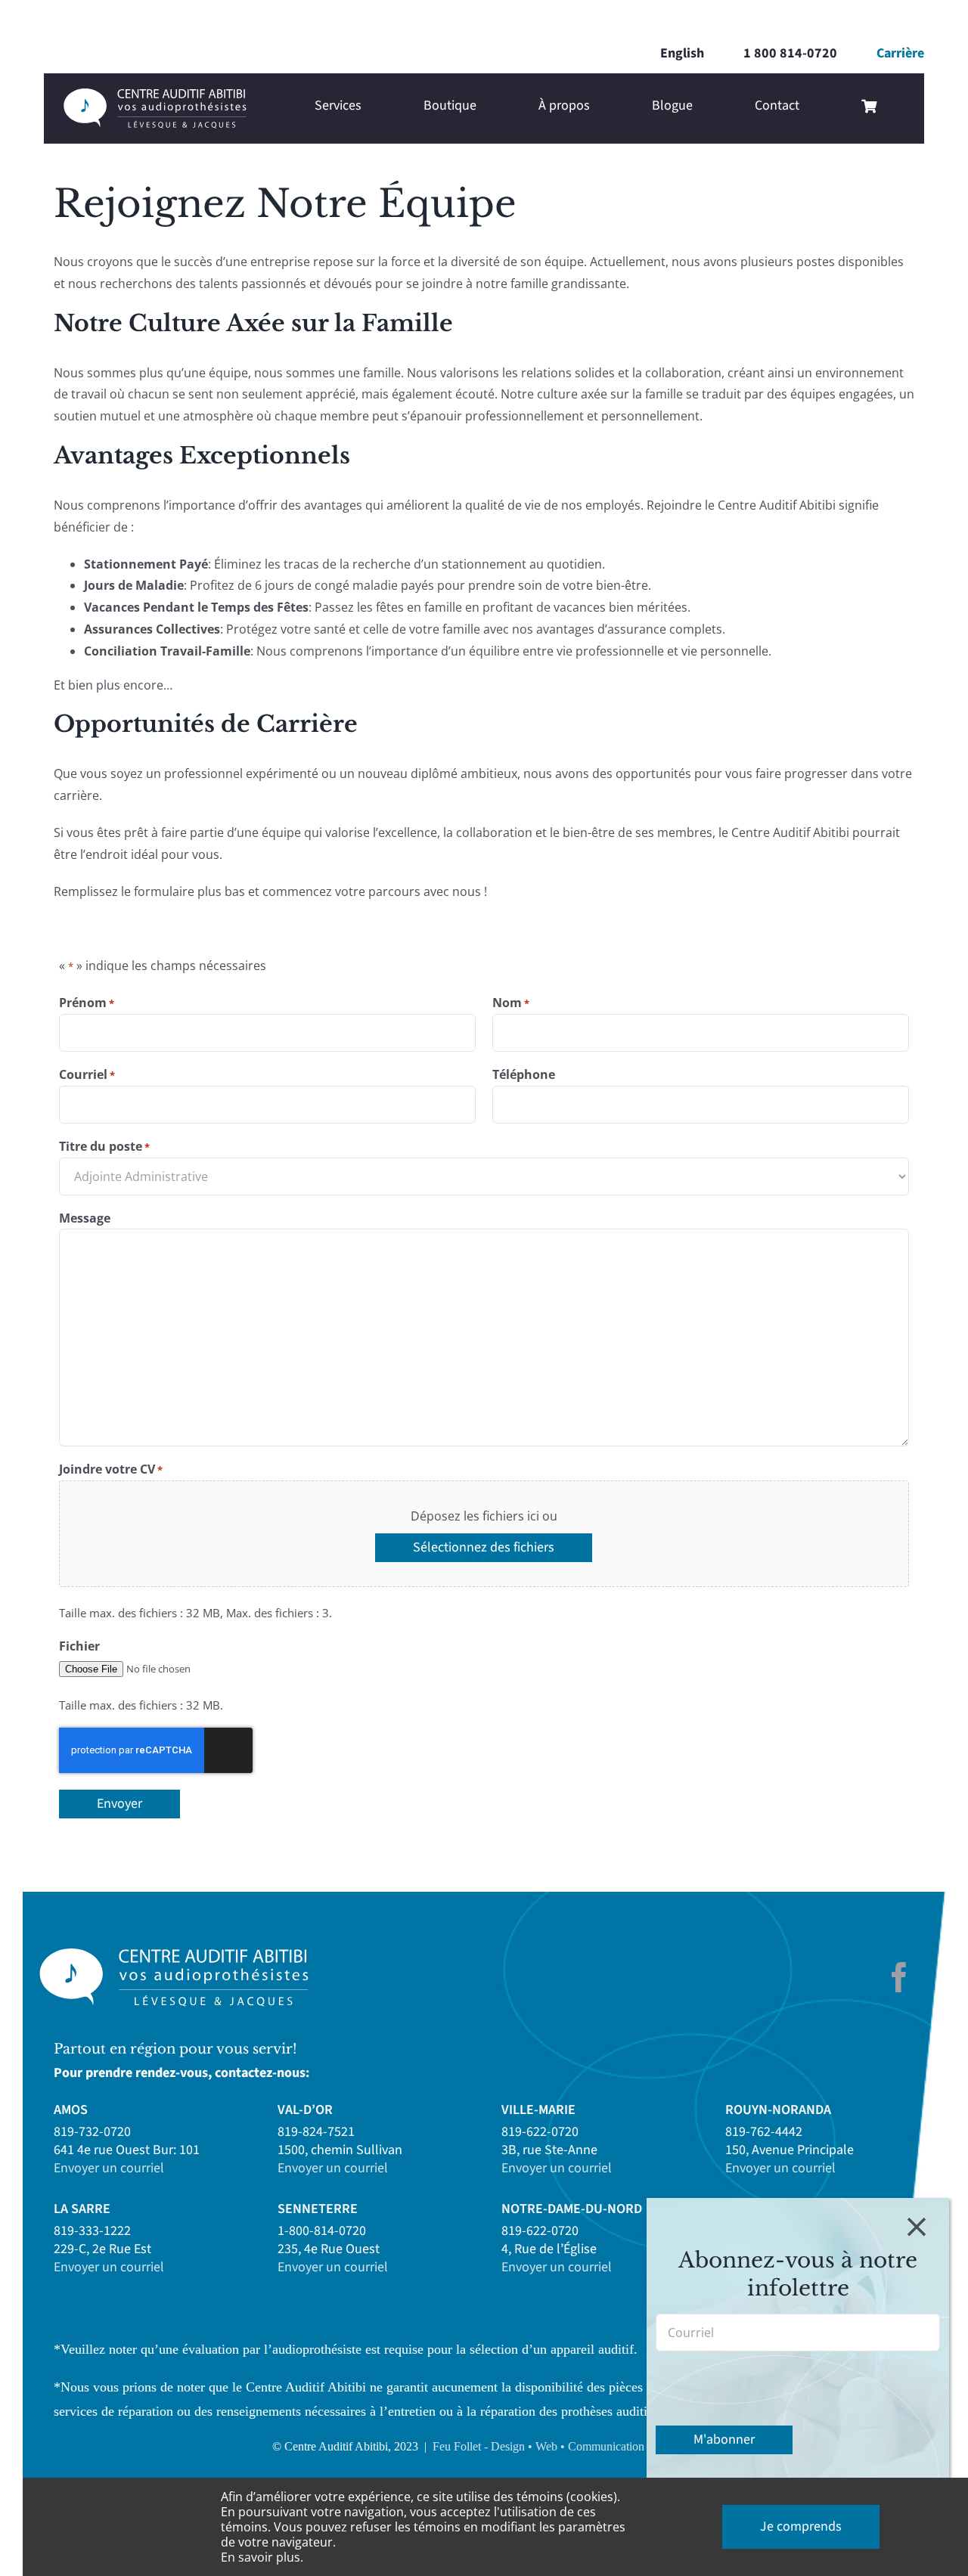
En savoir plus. (262, 2557)
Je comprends (801, 2526)
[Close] (917, 2227)
